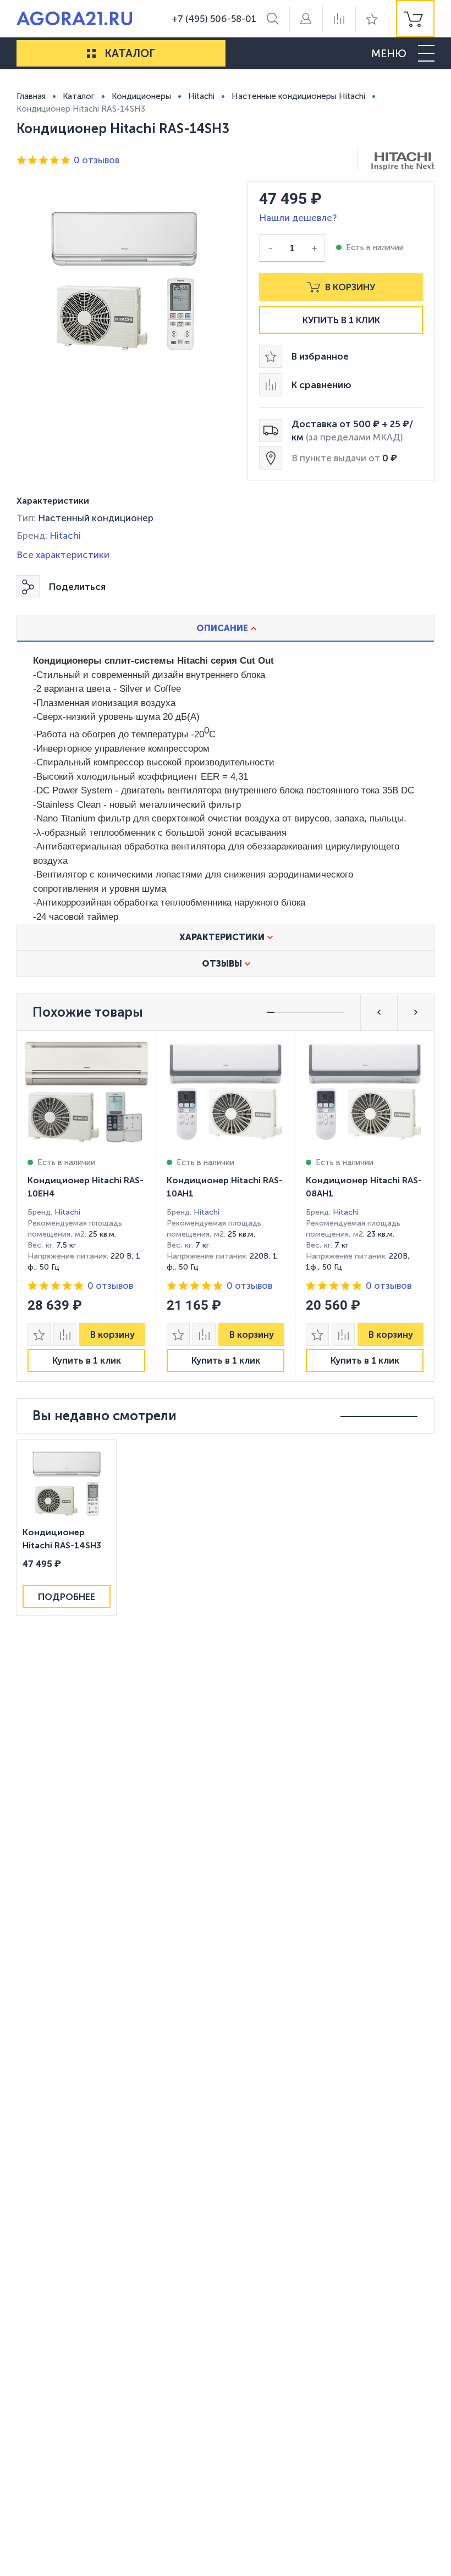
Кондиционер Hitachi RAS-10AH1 (225, 1187)
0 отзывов (97, 160)
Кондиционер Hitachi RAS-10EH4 (86, 1187)
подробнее (67, 1597)
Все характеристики (63, 555)
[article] (86, 1206)
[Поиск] (273, 19)
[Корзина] (415, 19)
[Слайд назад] (379, 1012)
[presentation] (86, 1206)
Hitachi (65, 536)
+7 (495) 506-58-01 (214, 19)
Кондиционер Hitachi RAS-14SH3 (62, 1539)
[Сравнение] (339, 19)
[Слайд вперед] (416, 1012)
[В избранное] (39, 1334)
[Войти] (306, 19)
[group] (415, 19)
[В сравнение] (65, 1334)
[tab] (226, 628)
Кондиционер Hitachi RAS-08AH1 (364, 1187)
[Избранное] (372, 19)
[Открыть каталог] (91, 53)
